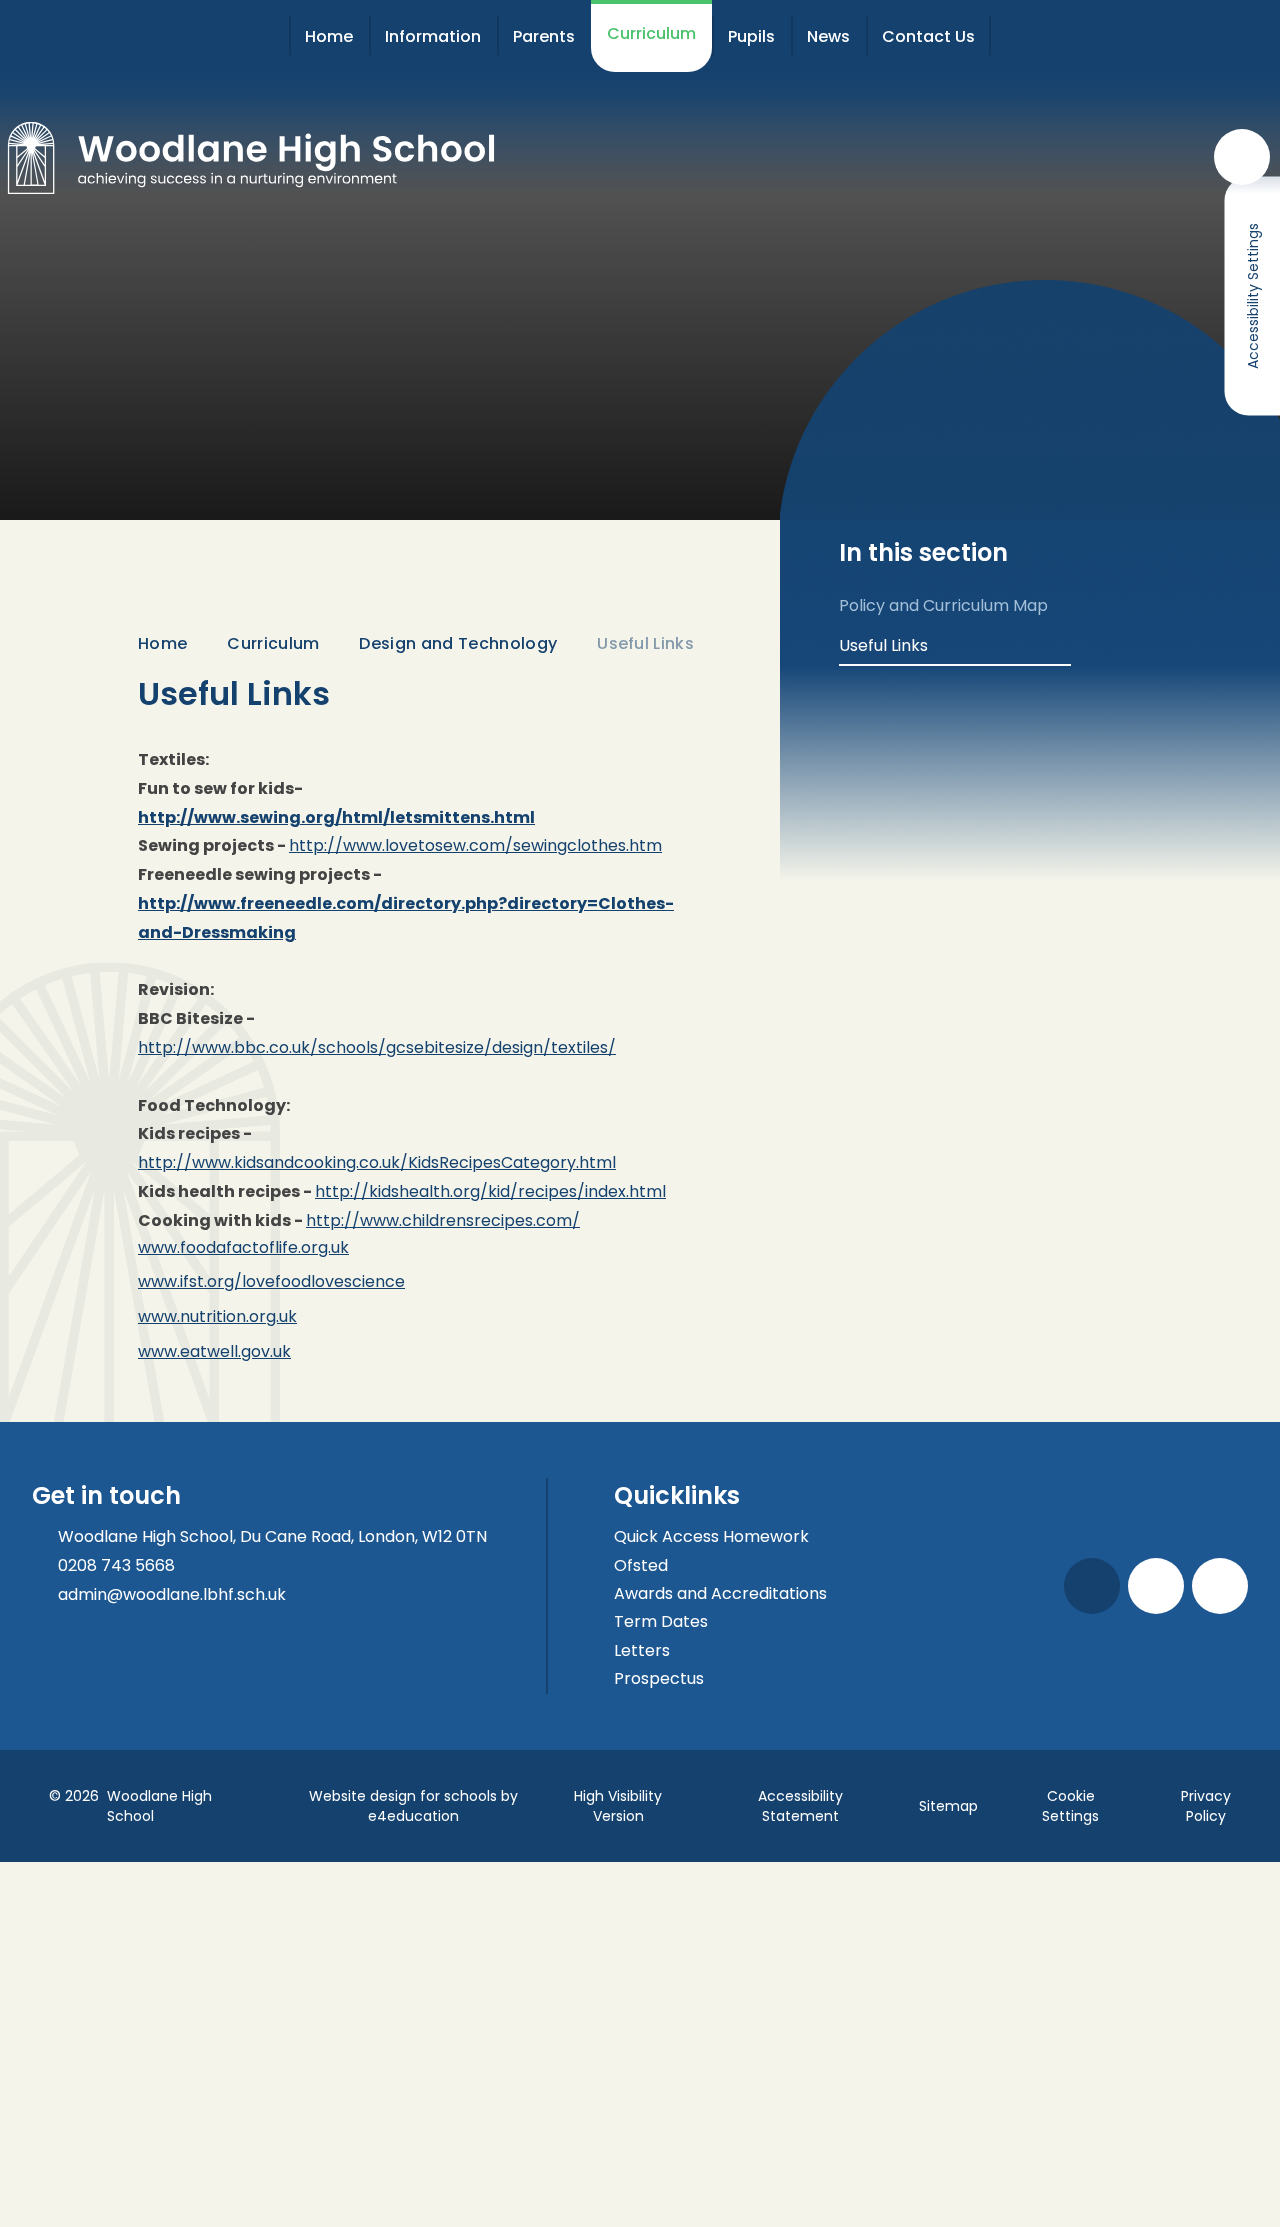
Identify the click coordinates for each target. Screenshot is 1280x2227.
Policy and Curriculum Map (943, 605)
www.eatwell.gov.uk (214, 1351)
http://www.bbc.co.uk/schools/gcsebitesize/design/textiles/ (377, 1047)
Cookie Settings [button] (1070, 1806)
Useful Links (645, 643)
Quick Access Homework (711, 1536)
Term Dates (661, 1621)
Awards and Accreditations (720, 1593)
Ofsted (641, 1565)
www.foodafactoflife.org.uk (243, 1247)
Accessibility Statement (800, 1806)
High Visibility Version (618, 1806)
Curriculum (273, 643)
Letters (642, 1650)
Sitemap (948, 1806)
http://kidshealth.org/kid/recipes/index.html (490, 1191)
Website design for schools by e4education (413, 1806)
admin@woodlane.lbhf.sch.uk (172, 1594)
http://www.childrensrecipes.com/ (443, 1220)
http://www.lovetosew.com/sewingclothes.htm (475, 845)
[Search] (1242, 157)
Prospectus (659, 1678)
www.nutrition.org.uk (217, 1316)
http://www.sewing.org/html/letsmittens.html (336, 817)
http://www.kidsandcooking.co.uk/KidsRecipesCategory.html (377, 1162)
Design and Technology (458, 643)
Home (162, 643)
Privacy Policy (1206, 1806)
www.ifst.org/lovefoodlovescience (271, 1281)
